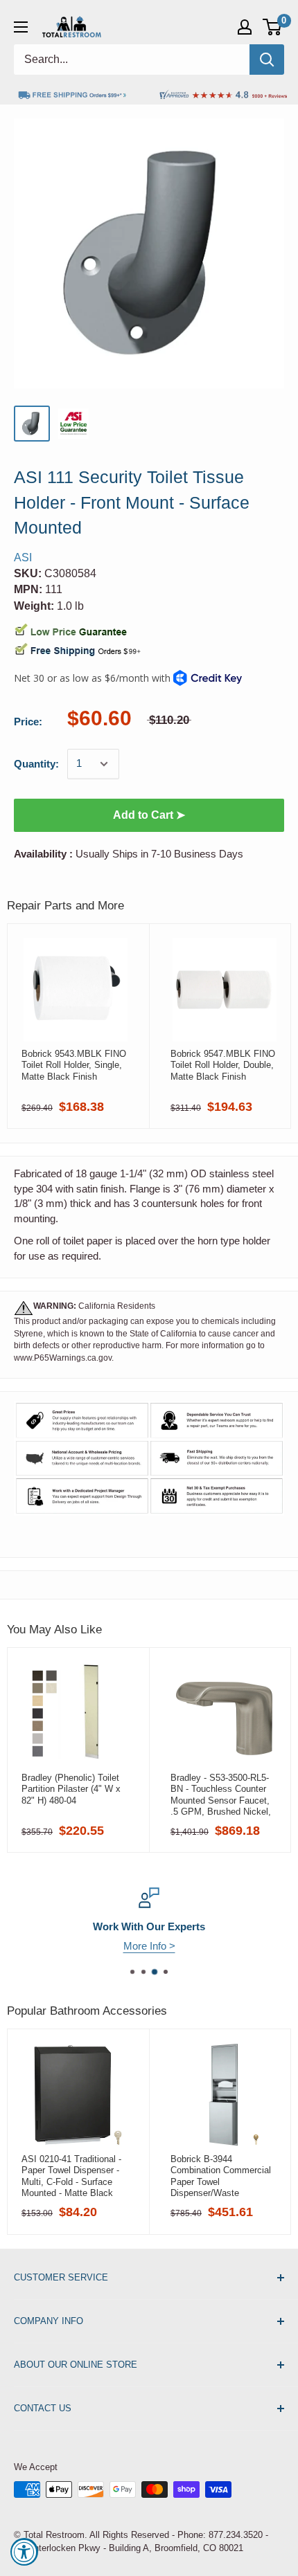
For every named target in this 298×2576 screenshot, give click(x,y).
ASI (23, 557)
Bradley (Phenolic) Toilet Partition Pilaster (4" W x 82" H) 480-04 (71, 1789)
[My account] (245, 27)
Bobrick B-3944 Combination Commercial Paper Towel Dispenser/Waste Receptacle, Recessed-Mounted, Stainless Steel (221, 2176)
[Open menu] (21, 27)
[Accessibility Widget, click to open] (24, 2552)
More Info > (149, 1946)
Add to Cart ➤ (149, 815)
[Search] (267, 60)
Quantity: (36, 764)
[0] (273, 27)
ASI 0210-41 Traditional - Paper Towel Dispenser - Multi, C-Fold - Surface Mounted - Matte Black (71, 2176)
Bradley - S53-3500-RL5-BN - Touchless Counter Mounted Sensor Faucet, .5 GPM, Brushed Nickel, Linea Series (221, 1795)
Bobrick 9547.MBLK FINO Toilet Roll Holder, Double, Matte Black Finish (223, 1065)
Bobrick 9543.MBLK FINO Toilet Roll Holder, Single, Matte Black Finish (74, 1065)
